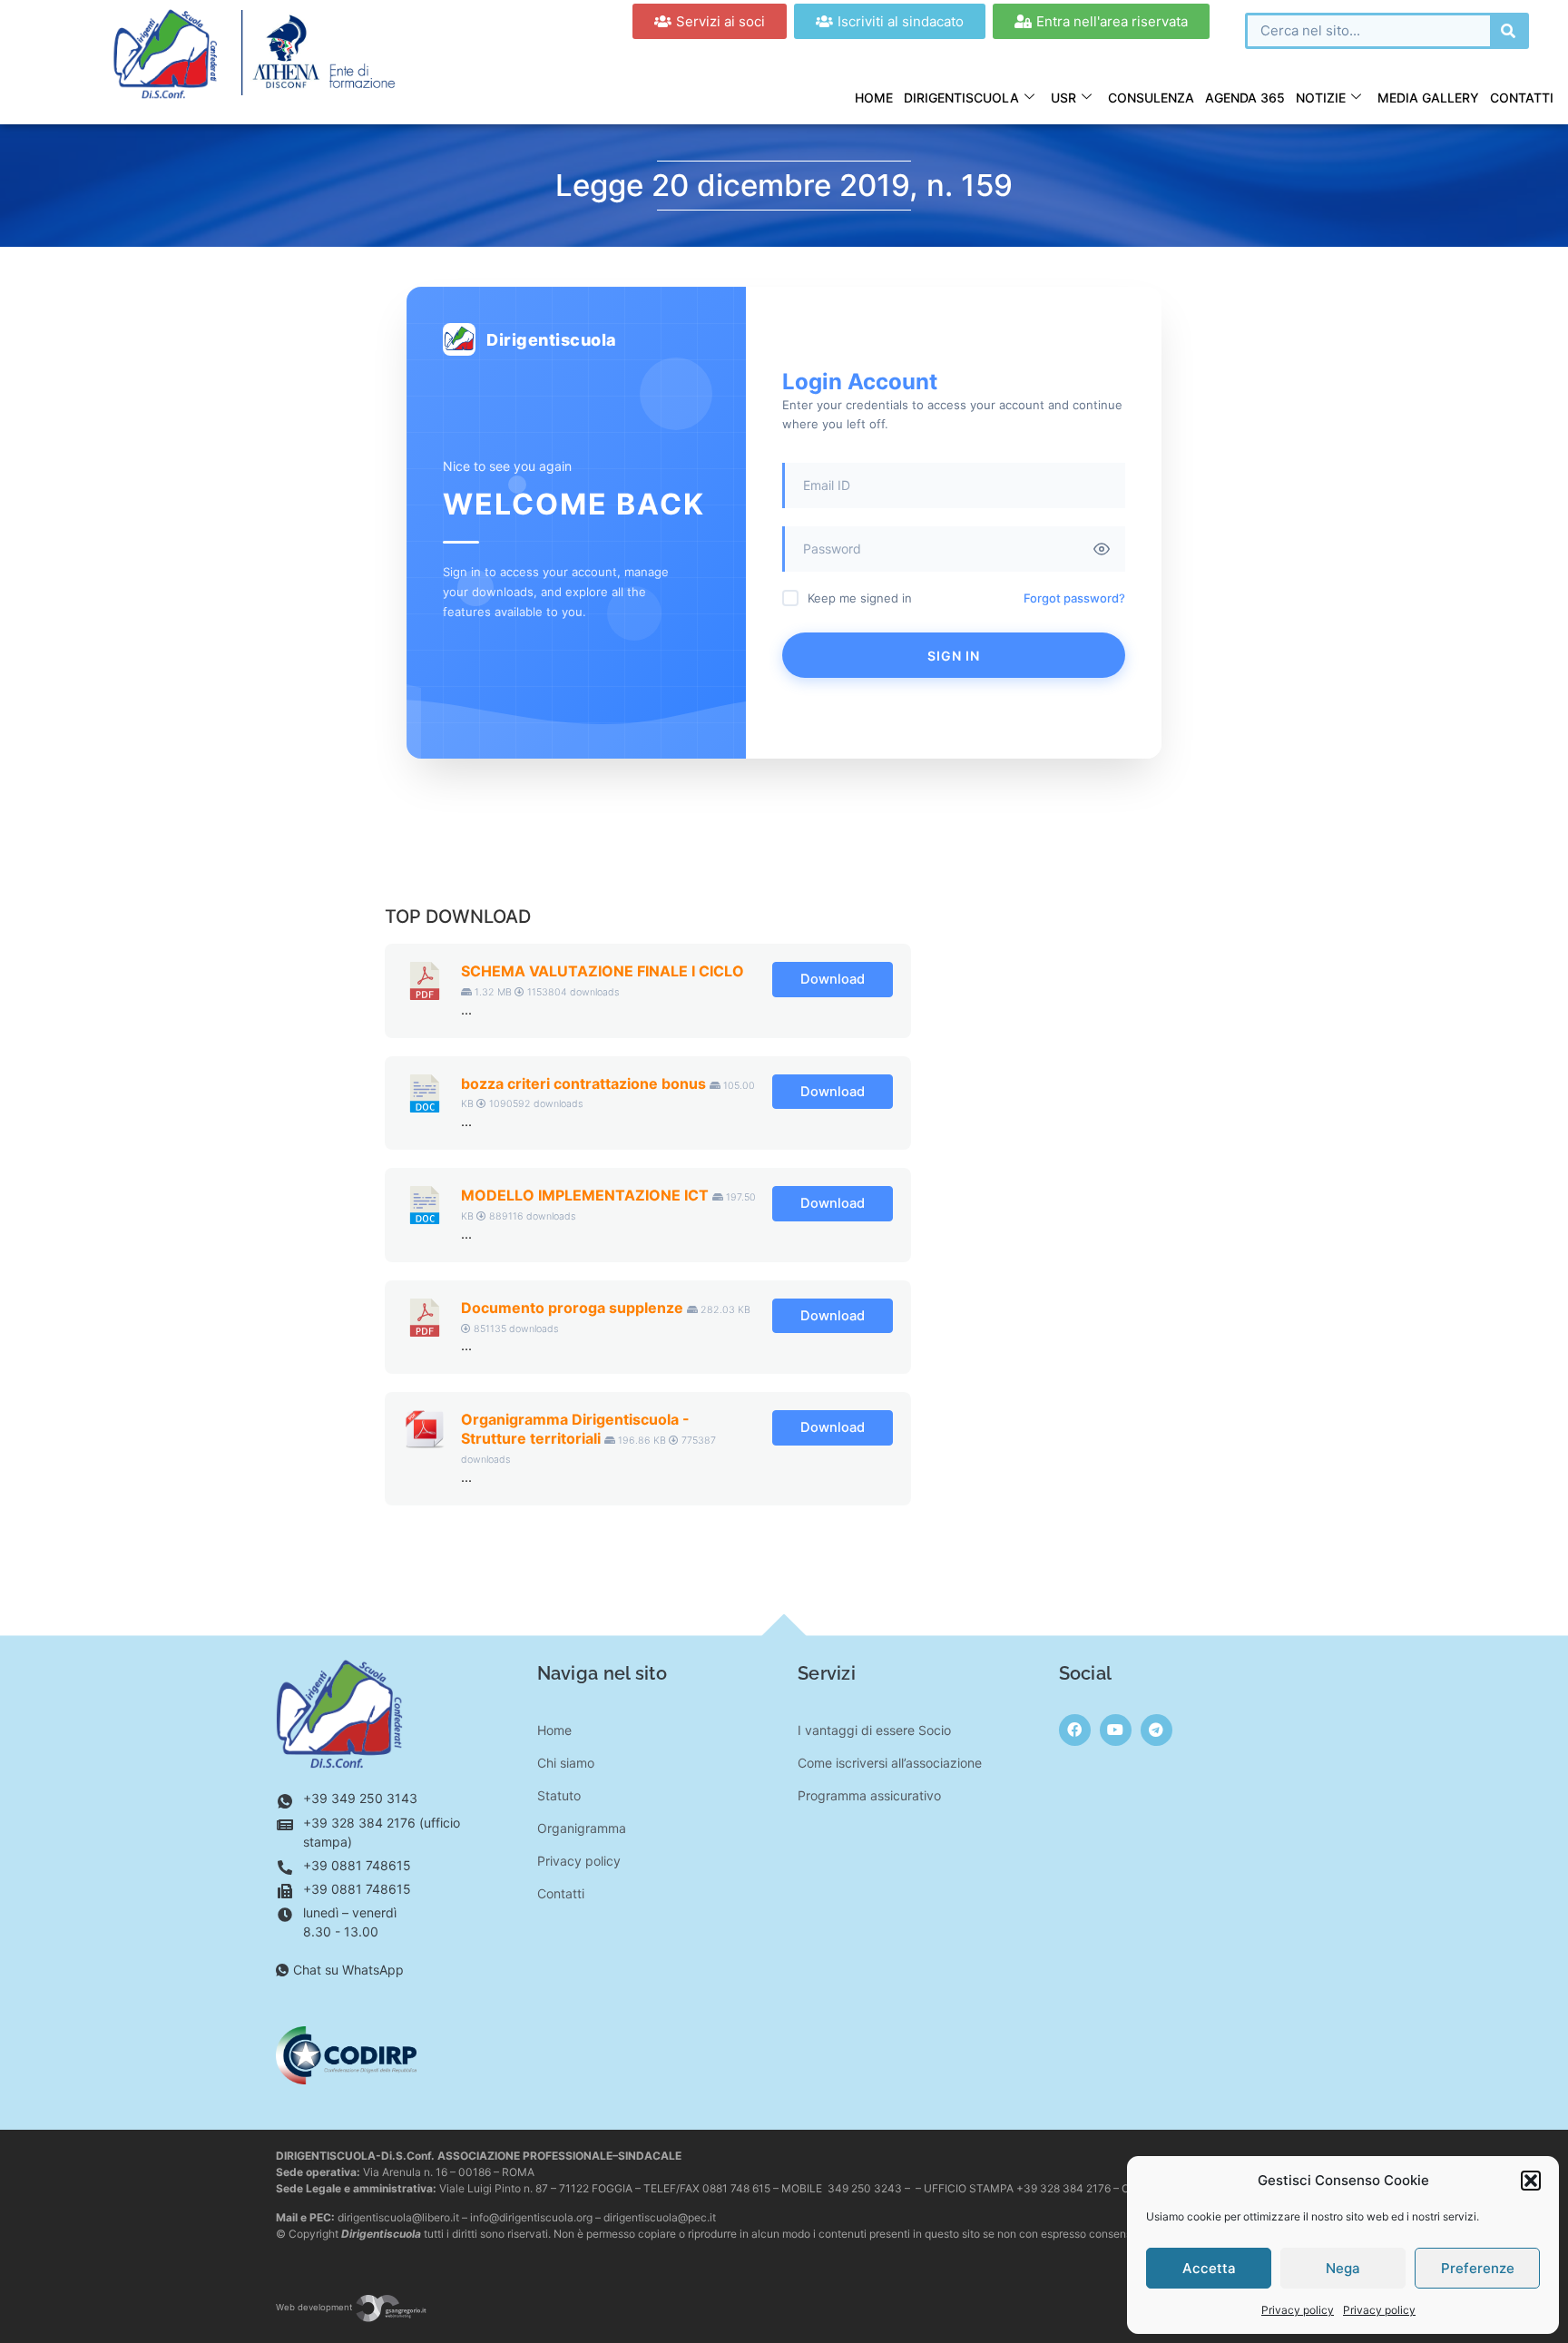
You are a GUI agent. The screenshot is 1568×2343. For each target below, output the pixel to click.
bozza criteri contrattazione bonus (583, 1083)
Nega (1343, 2268)
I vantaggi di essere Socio (874, 1730)
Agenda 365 (1245, 98)
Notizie (1321, 98)
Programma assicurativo (869, 1795)
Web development (315, 2307)
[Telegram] (1156, 1730)
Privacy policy (1298, 2310)
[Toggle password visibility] (1102, 549)
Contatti (1522, 98)
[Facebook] (1075, 1730)
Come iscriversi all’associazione (890, 1763)
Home (874, 98)
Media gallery (1428, 98)
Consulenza (1151, 98)
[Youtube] (1116, 1730)
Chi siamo (566, 1763)
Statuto (559, 1795)
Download (833, 979)
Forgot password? (1074, 598)
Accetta (1209, 2268)
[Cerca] (1508, 31)
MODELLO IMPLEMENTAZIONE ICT (585, 1195)
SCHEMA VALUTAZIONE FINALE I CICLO (603, 971)
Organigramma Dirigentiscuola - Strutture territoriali (575, 1429)
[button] (1531, 2181)
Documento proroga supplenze (572, 1308)
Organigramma (582, 1828)
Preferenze (1478, 2268)
